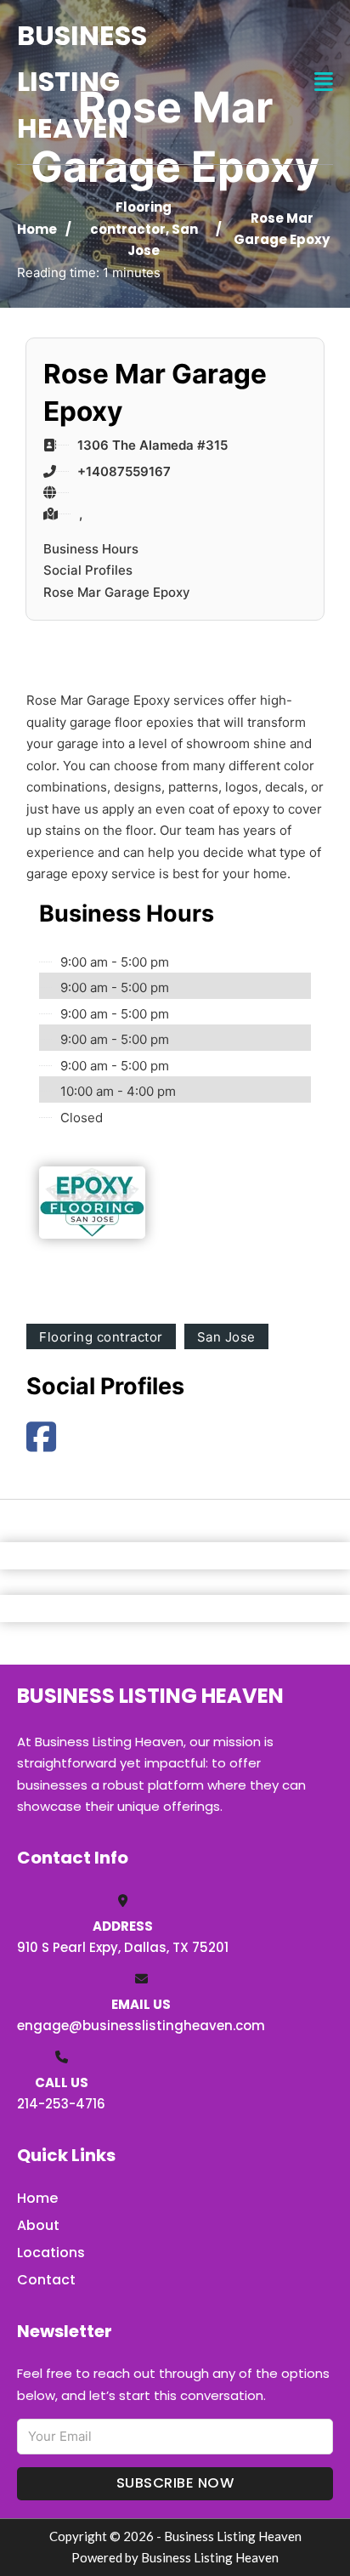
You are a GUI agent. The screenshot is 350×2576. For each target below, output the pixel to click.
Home (37, 229)
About (38, 2225)
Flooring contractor (101, 1337)
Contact (46, 2280)
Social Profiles (88, 570)
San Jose (226, 1337)
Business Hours (91, 549)
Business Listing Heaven (82, 82)
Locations (51, 2253)
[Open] (324, 82)
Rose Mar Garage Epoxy (117, 592)
